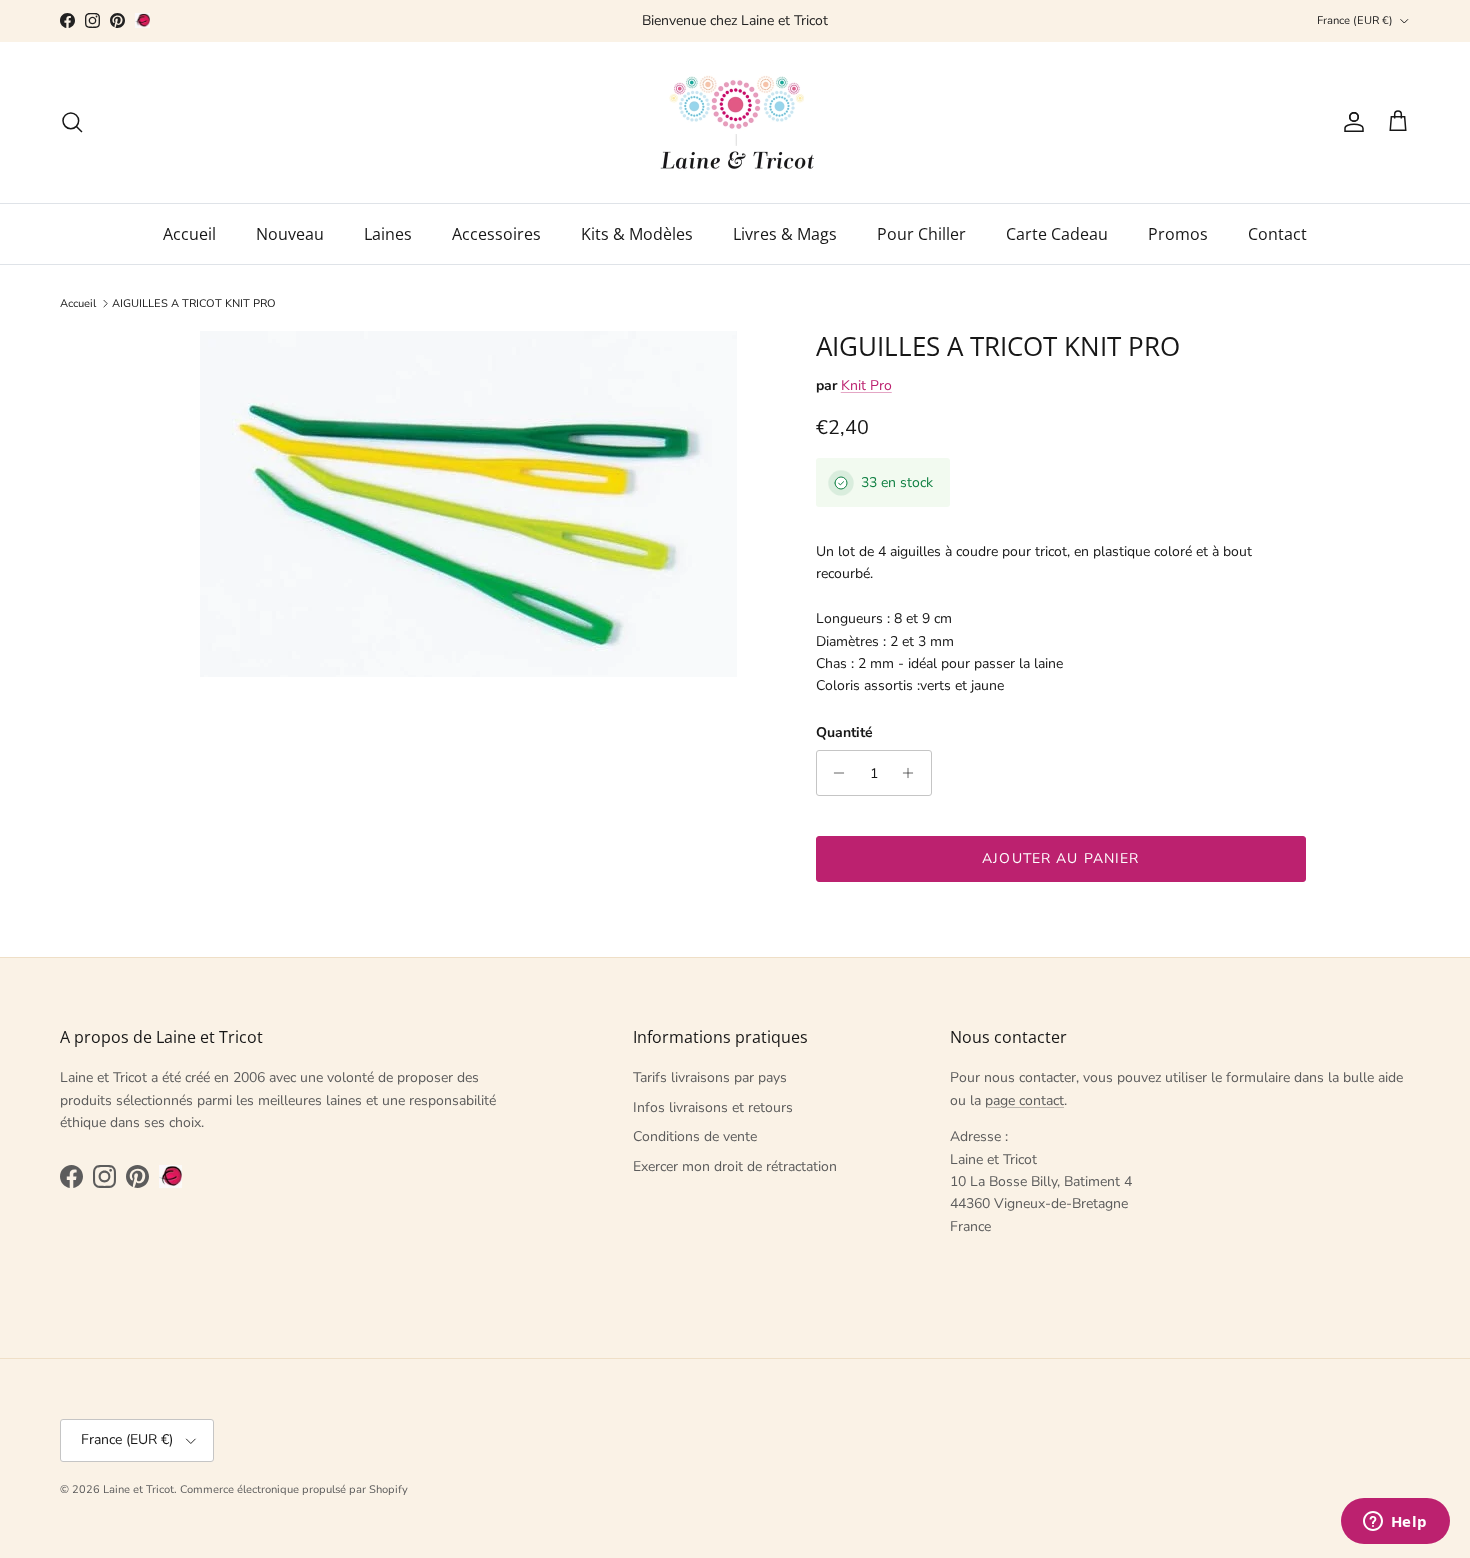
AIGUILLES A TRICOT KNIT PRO (194, 303)
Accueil (189, 234)
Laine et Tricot (138, 1489)
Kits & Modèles (637, 234)
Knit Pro (866, 385)
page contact (1024, 1100)
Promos (1178, 234)
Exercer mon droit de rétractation (735, 1166)
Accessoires (496, 234)
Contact (1277, 234)
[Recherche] (72, 122)
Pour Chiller (921, 234)
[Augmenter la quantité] (913, 773)
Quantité (844, 732)
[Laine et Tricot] (735, 122)
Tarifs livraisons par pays (710, 1077)
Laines (388, 234)
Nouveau (290, 234)
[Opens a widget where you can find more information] (1395, 1523)
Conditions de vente (695, 1136)
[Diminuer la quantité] (834, 773)
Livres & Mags (785, 234)
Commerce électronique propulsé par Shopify (294, 1489)
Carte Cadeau (1057, 234)
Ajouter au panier (1060, 858)
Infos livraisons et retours (713, 1107)
